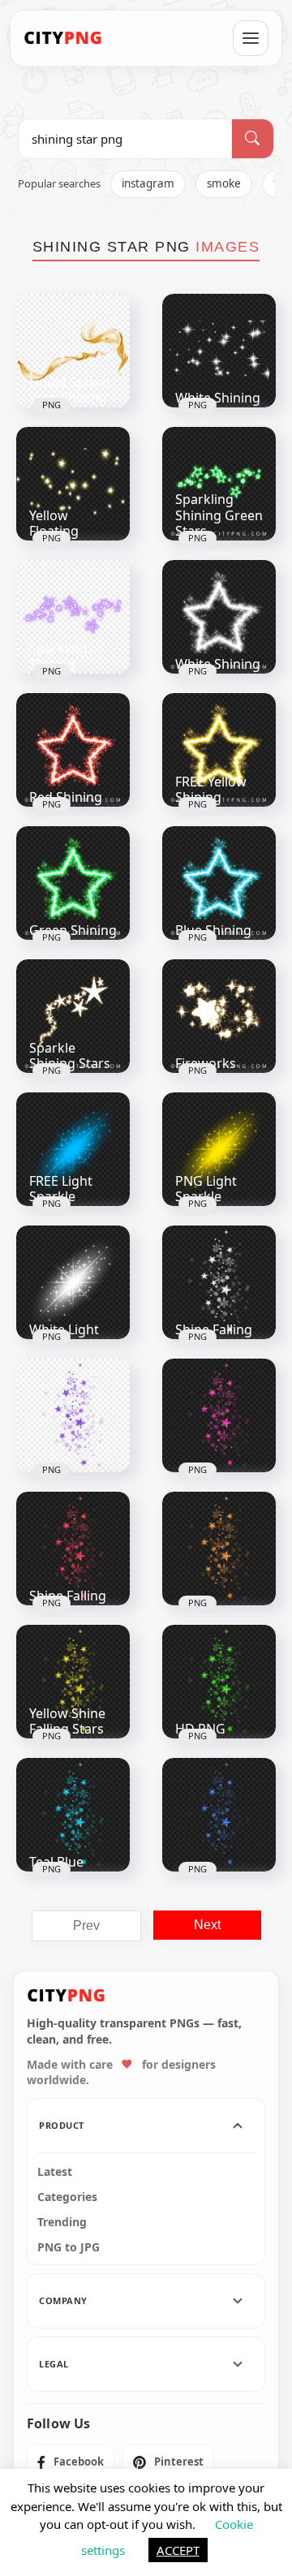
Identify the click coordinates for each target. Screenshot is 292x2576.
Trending (62, 2222)
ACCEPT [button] (178, 2550)
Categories (67, 2197)
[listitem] (71, 2462)
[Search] (253, 139)
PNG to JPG (69, 2247)
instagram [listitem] (148, 183)
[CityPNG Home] (63, 38)
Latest (55, 2172)
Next (207, 1925)
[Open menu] (251, 38)
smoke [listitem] (224, 183)
